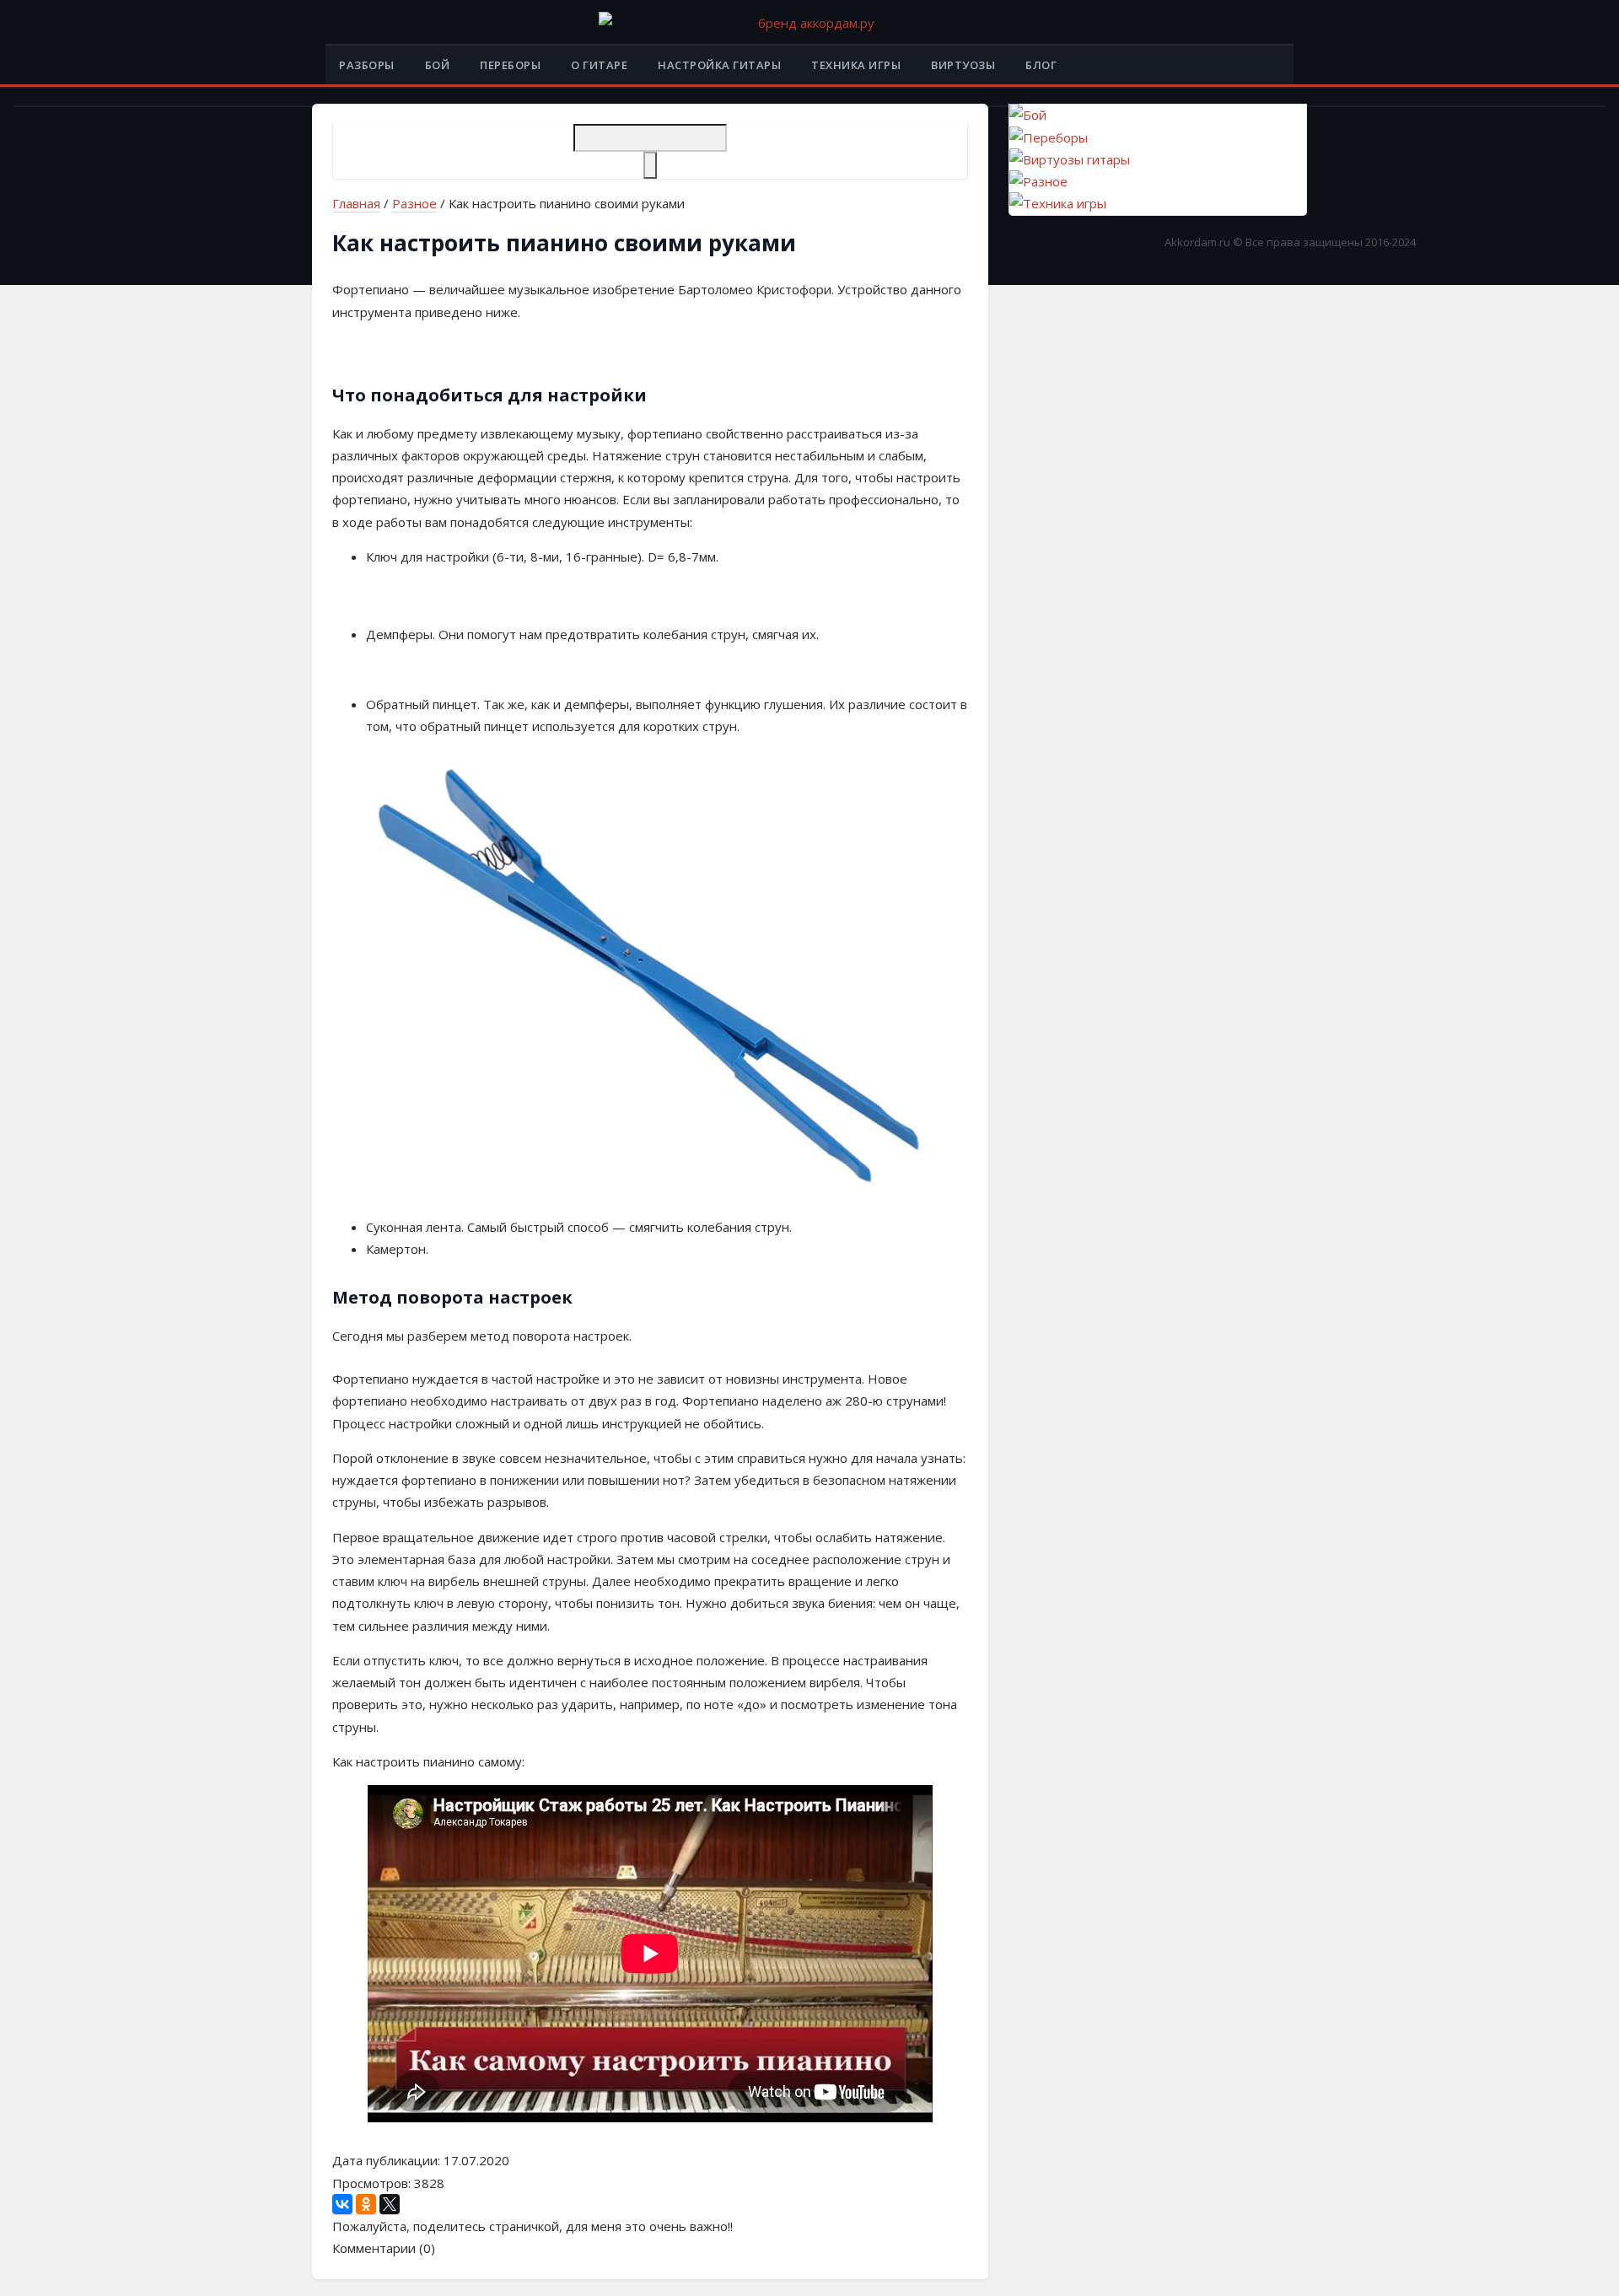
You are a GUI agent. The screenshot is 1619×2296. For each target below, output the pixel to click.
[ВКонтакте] (342, 2205)
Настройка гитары (719, 65)
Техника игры (856, 65)
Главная (356, 203)
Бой (438, 65)
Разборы (367, 65)
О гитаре (599, 65)
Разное (414, 203)
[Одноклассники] (366, 2205)
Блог (1041, 65)
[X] (390, 2205)
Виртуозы (963, 65)
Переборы (510, 65)
